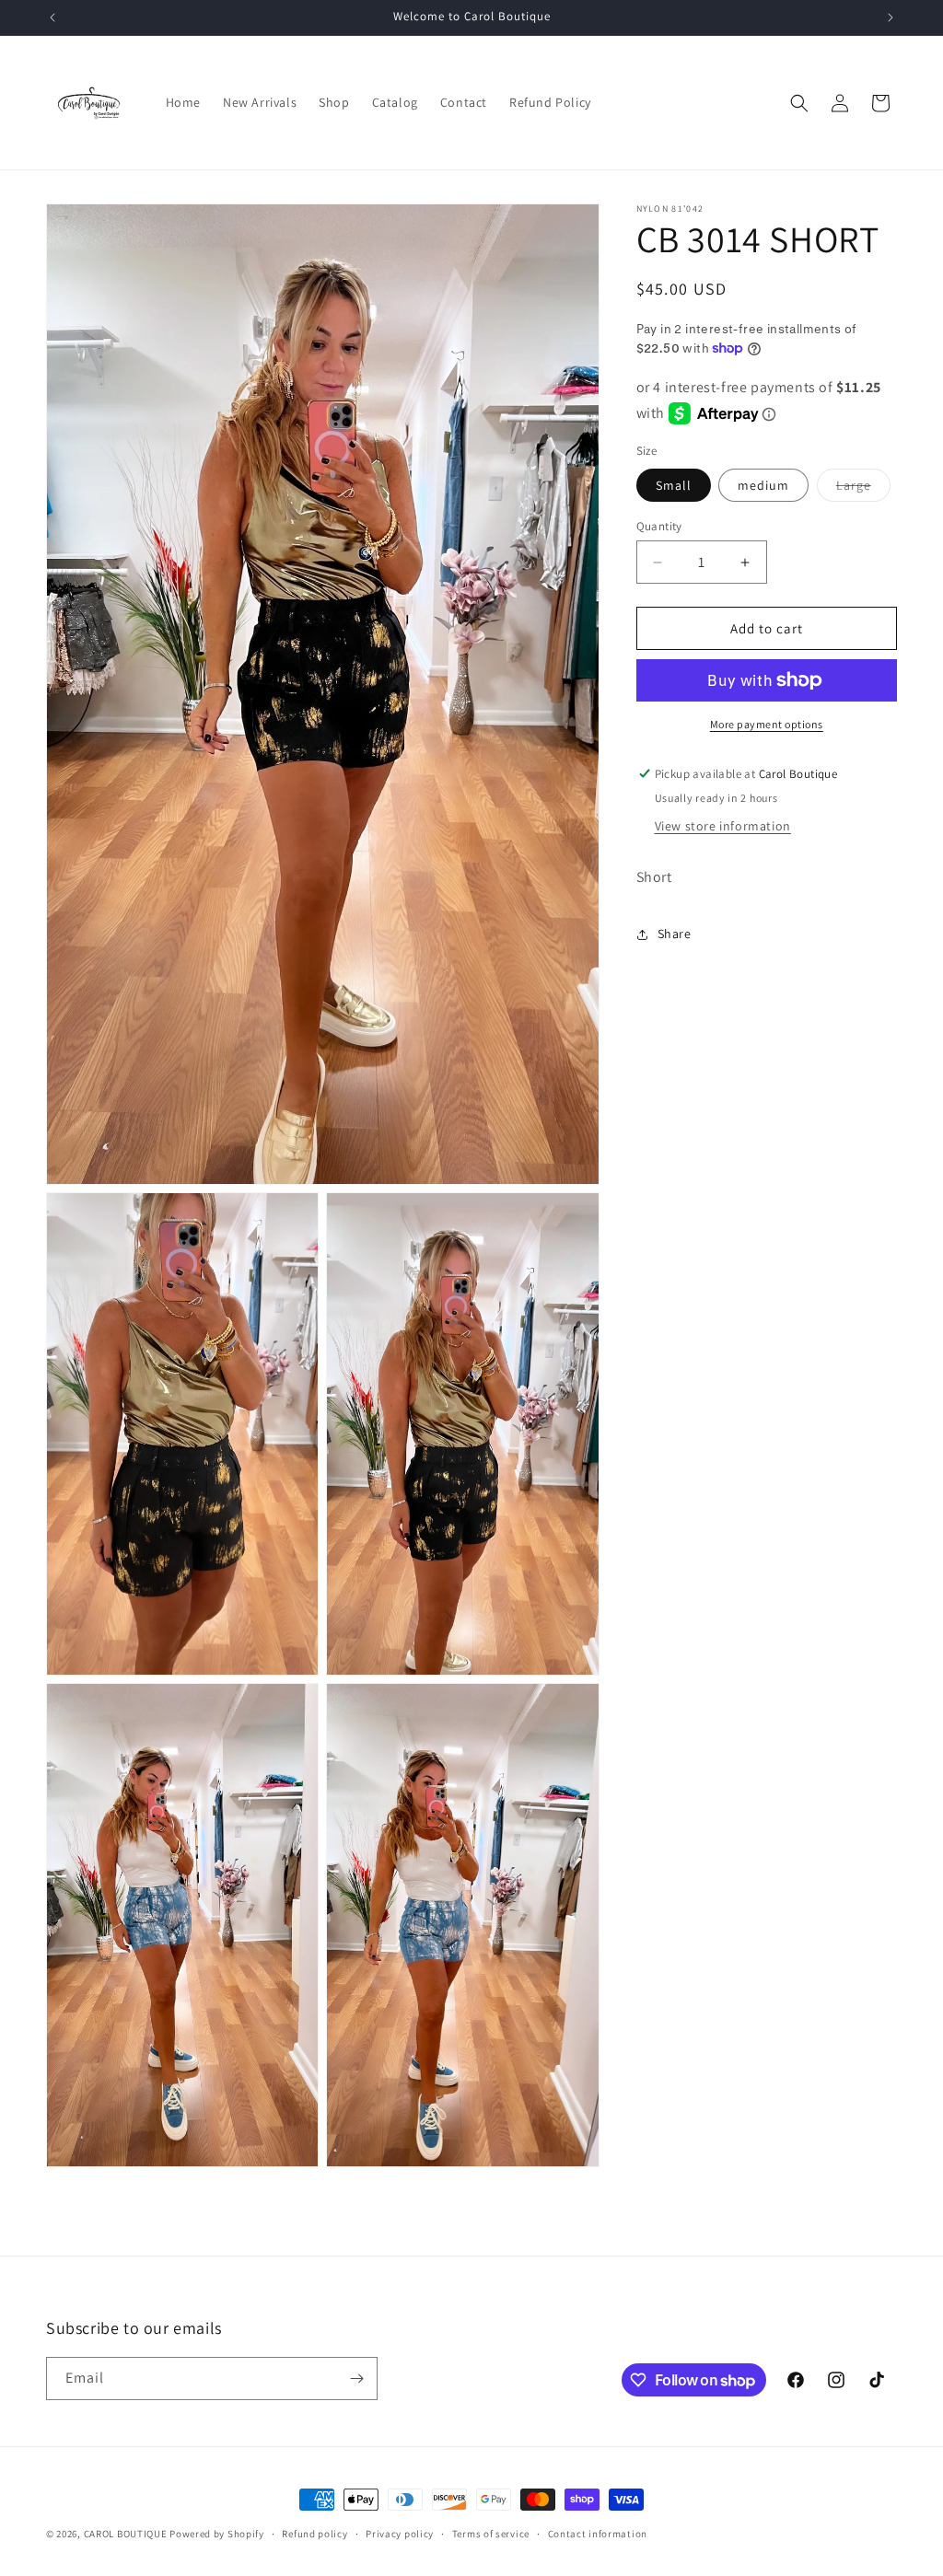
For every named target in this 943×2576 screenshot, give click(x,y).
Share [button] (675, 934)
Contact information (598, 2534)
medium (763, 485)
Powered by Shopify (217, 2534)
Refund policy (314, 2534)
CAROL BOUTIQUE (126, 2534)
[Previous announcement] (52, 17)
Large (863, 489)
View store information (723, 826)
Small (674, 485)
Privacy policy (400, 2534)
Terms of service (491, 2534)
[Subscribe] (356, 2379)
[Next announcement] (891, 17)
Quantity (659, 526)
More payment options (767, 724)
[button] (799, 103)
